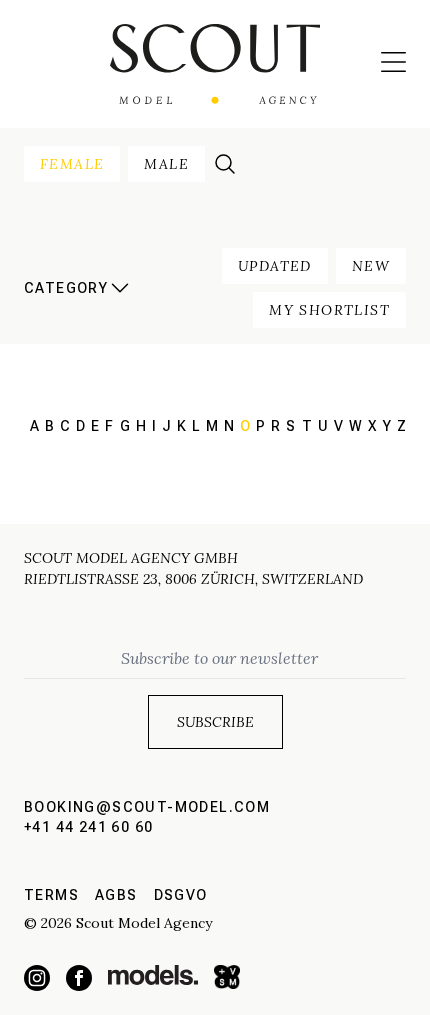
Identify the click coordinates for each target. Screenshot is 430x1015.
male (166, 164)
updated (275, 266)
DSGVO (181, 895)
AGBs (116, 895)
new (371, 266)
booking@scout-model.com (147, 807)
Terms (51, 895)
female (72, 164)
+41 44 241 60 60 (88, 827)
